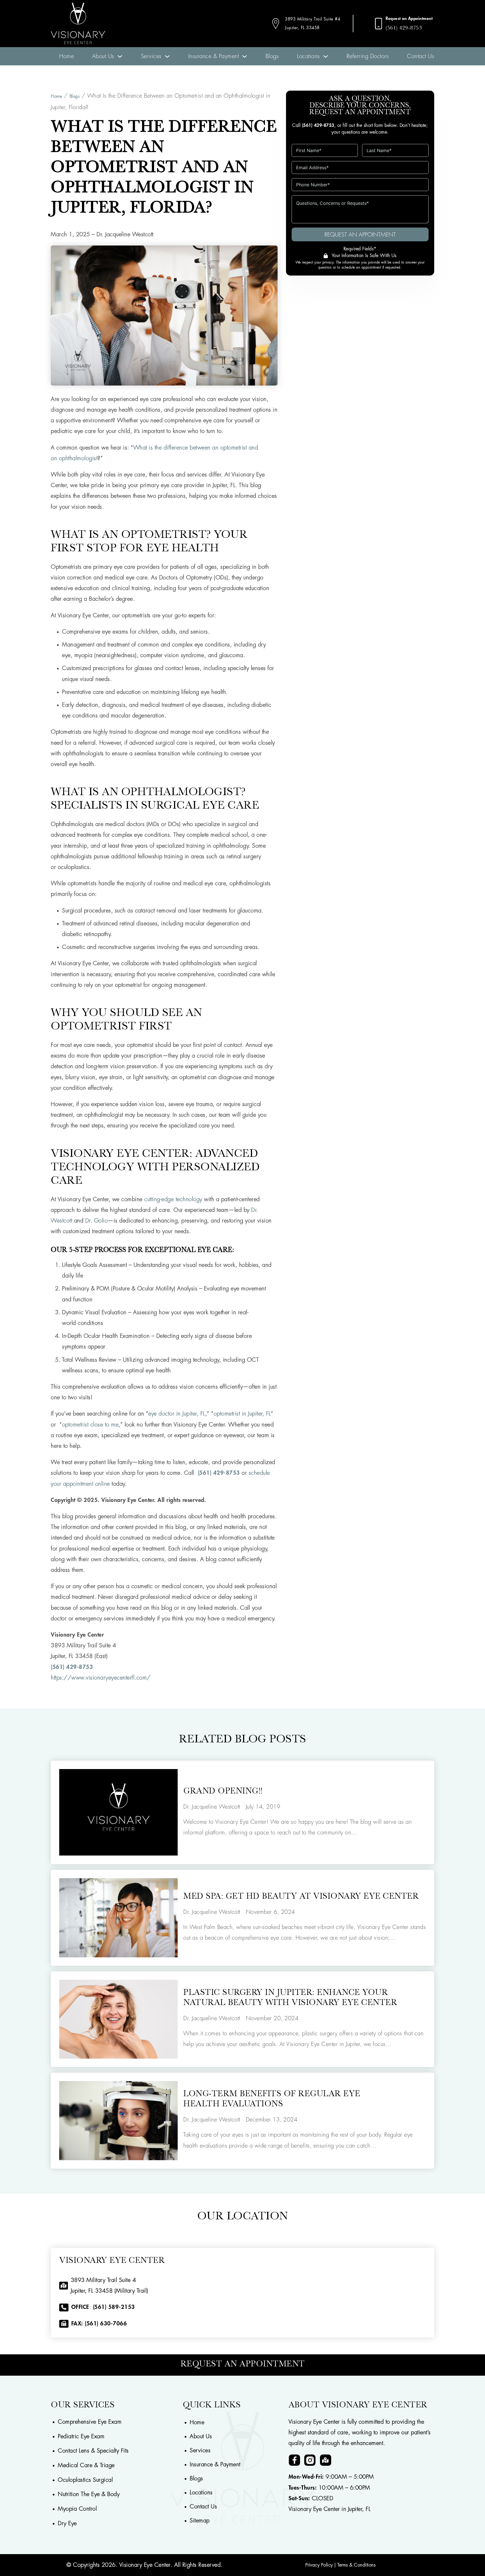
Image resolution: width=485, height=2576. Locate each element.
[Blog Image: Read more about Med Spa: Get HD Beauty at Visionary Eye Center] (118, 1918)
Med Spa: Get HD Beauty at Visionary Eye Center (301, 1897)
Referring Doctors (368, 56)
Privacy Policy (319, 2565)
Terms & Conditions (356, 2565)
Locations (308, 56)
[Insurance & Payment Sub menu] (244, 56)
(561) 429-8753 (404, 28)
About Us (103, 56)
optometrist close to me (90, 1425)
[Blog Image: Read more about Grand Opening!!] (118, 1812)
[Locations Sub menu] (326, 56)
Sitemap (200, 2521)
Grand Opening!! (223, 1792)
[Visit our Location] (326, 2460)
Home (67, 56)
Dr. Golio (97, 1221)
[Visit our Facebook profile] (294, 2460)
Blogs (272, 56)
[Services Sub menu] (167, 56)
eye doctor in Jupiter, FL (177, 1414)
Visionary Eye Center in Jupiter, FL (330, 2509)
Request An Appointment (360, 235)
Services (151, 56)
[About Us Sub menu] (120, 56)
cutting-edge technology (173, 1199)
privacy (328, 262)
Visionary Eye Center (145, 2565)
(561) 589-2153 (114, 2307)
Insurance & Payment (214, 56)
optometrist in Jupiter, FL (242, 1414)
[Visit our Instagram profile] (310, 2460)
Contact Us (421, 56)
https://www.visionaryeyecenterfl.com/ (101, 1678)
